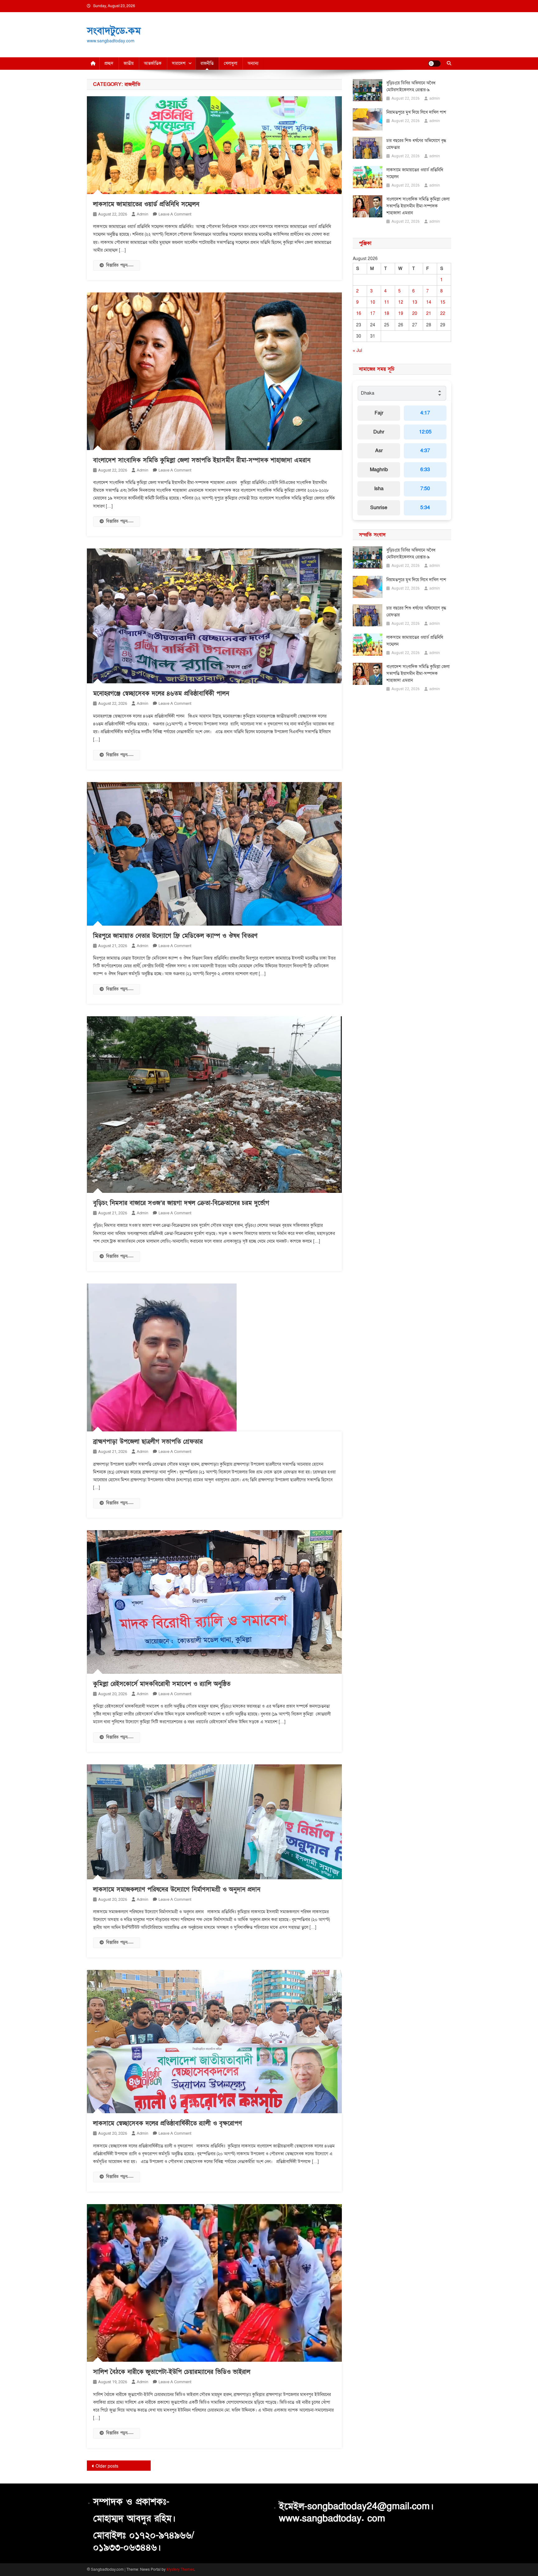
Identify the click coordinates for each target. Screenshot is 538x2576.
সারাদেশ (179, 63)
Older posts (107, 2466)
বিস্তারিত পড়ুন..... (120, 265)
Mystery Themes (180, 2569)
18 (387, 313)
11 (387, 302)
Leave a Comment (175, 214)
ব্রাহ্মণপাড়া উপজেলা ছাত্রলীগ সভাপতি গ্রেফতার (148, 1442)
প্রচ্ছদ (109, 63)
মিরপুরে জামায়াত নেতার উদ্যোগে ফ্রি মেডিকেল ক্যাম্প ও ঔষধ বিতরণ (175, 936)
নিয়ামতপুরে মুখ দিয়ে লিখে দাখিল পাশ (416, 112)
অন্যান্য (253, 63)
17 (373, 313)
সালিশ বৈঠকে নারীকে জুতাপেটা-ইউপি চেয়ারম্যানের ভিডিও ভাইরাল (172, 2372)
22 (443, 313)
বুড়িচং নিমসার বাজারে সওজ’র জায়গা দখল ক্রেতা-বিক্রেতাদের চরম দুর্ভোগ (181, 1203)
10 (373, 302)
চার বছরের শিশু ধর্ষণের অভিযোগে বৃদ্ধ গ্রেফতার (416, 144)
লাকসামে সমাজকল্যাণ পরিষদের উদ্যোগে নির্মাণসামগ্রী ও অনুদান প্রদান (177, 1890)
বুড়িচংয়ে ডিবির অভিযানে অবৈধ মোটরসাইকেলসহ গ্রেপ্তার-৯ (411, 86)
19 (401, 313)
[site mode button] (434, 64)
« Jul (357, 351)
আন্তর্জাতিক (153, 63)
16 (359, 313)
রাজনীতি (207, 63)
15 (443, 302)
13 (415, 302)
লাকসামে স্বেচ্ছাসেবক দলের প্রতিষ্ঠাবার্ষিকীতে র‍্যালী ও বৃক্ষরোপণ (168, 2123)
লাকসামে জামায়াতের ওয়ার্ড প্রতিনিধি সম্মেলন (146, 204)
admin (142, 214)
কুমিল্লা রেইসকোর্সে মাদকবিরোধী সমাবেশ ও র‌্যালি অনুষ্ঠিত (162, 1684)
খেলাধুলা (231, 63)
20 (415, 313)
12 (401, 302)
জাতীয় (129, 63)
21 (429, 313)
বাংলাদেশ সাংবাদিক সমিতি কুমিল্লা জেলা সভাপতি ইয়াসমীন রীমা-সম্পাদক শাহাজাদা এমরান (202, 460)
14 (429, 302)
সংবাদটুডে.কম (114, 31)
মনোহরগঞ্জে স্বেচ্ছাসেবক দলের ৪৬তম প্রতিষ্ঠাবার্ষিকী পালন (161, 694)
